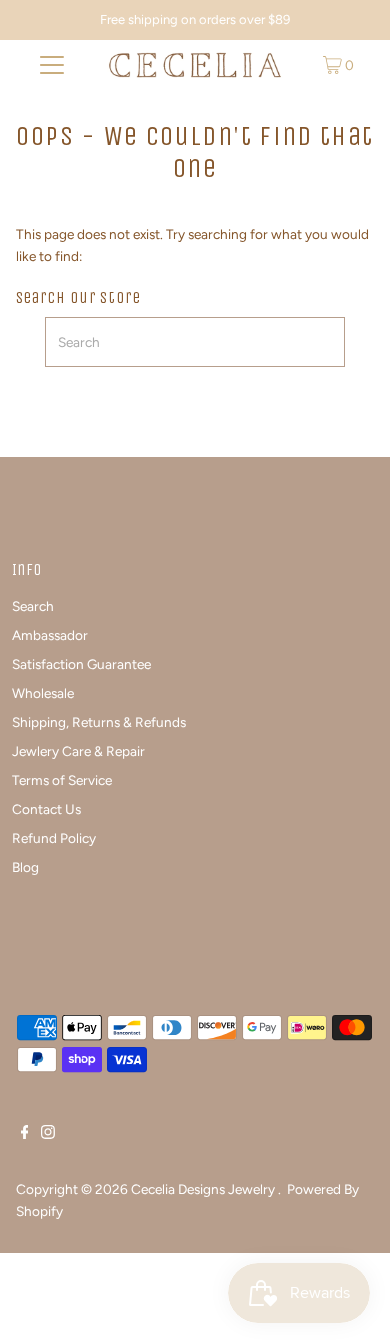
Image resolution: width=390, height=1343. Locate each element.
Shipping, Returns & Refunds (99, 722)
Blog (25, 867)
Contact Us (46, 809)
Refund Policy (54, 838)
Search (33, 606)
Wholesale (43, 693)
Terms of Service (62, 780)
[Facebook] (25, 1134)
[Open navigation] (52, 65)
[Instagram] (48, 1134)
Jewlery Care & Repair (78, 751)
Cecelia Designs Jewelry (204, 1189)
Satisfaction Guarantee (81, 664)
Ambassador (50, 635)
